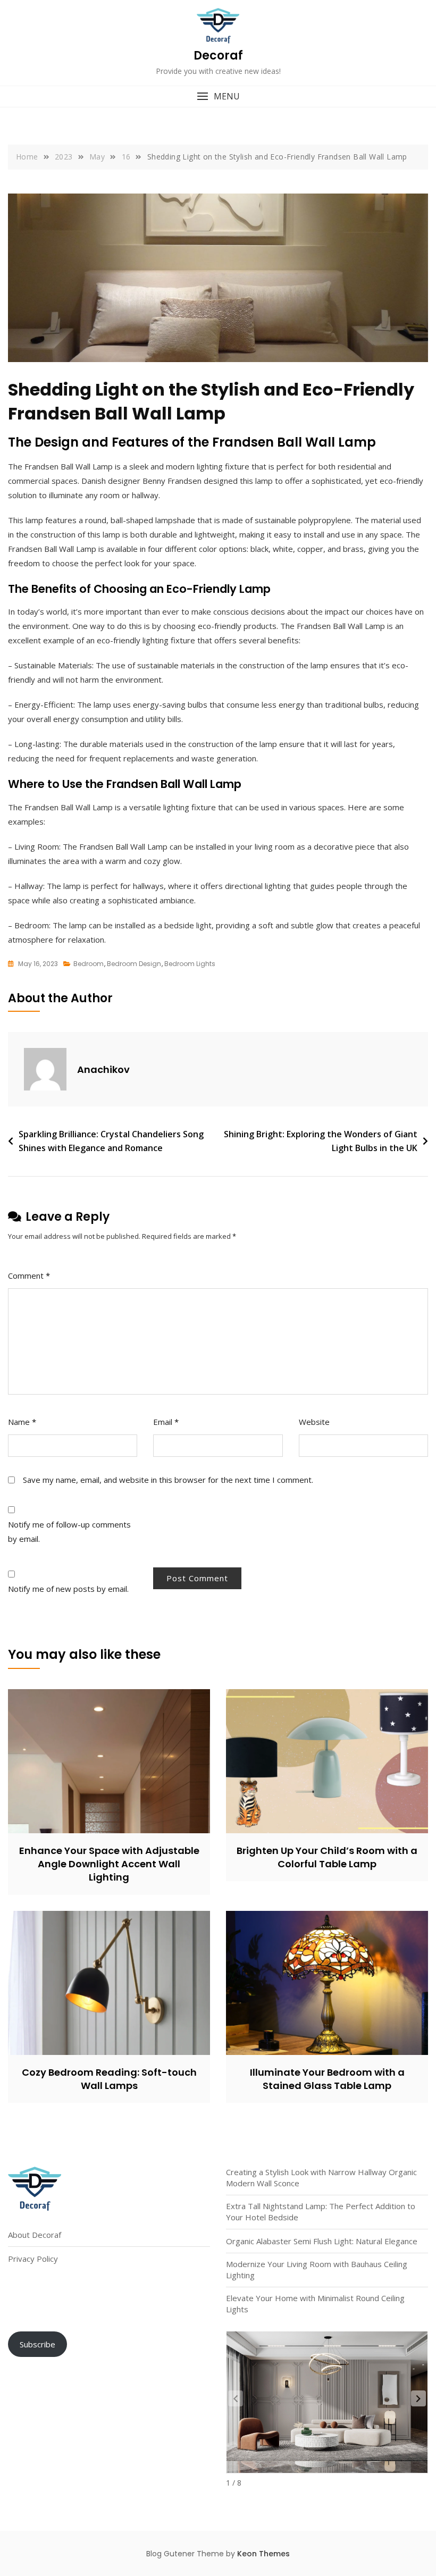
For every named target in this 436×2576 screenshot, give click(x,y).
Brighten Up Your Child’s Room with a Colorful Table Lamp (327, 1857)
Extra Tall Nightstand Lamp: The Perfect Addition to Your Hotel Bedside (321, 2212)
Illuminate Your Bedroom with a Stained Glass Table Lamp (327, 2079)
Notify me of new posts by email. (68, 1589)
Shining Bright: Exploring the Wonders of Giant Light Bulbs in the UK (321, 1141)
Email (166, 1422)
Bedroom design (134, 964)
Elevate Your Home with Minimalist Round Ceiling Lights (315, 2304)
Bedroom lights (190, 964)
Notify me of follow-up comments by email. (69, 1532)
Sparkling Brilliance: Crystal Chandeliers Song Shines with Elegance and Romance (111, 1141)
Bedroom (89, 964)
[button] (218, 97)
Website (314, 1422)
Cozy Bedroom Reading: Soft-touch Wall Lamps (109, 2079)
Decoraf (218, 56)
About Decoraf (35, 2235)
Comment (29, 1276)
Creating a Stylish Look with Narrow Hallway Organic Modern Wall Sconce (321, 2178)
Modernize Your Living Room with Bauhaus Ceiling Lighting (317, 2269)
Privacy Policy (33, 2259)
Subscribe (37, 2344)
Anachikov (103, 1069)
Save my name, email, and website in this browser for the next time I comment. (168, 1480)
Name (22, 1422)
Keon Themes (263, 2554)
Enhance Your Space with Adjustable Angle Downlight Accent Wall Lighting (109, 1864)
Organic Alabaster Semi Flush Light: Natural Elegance (322, 2241)
